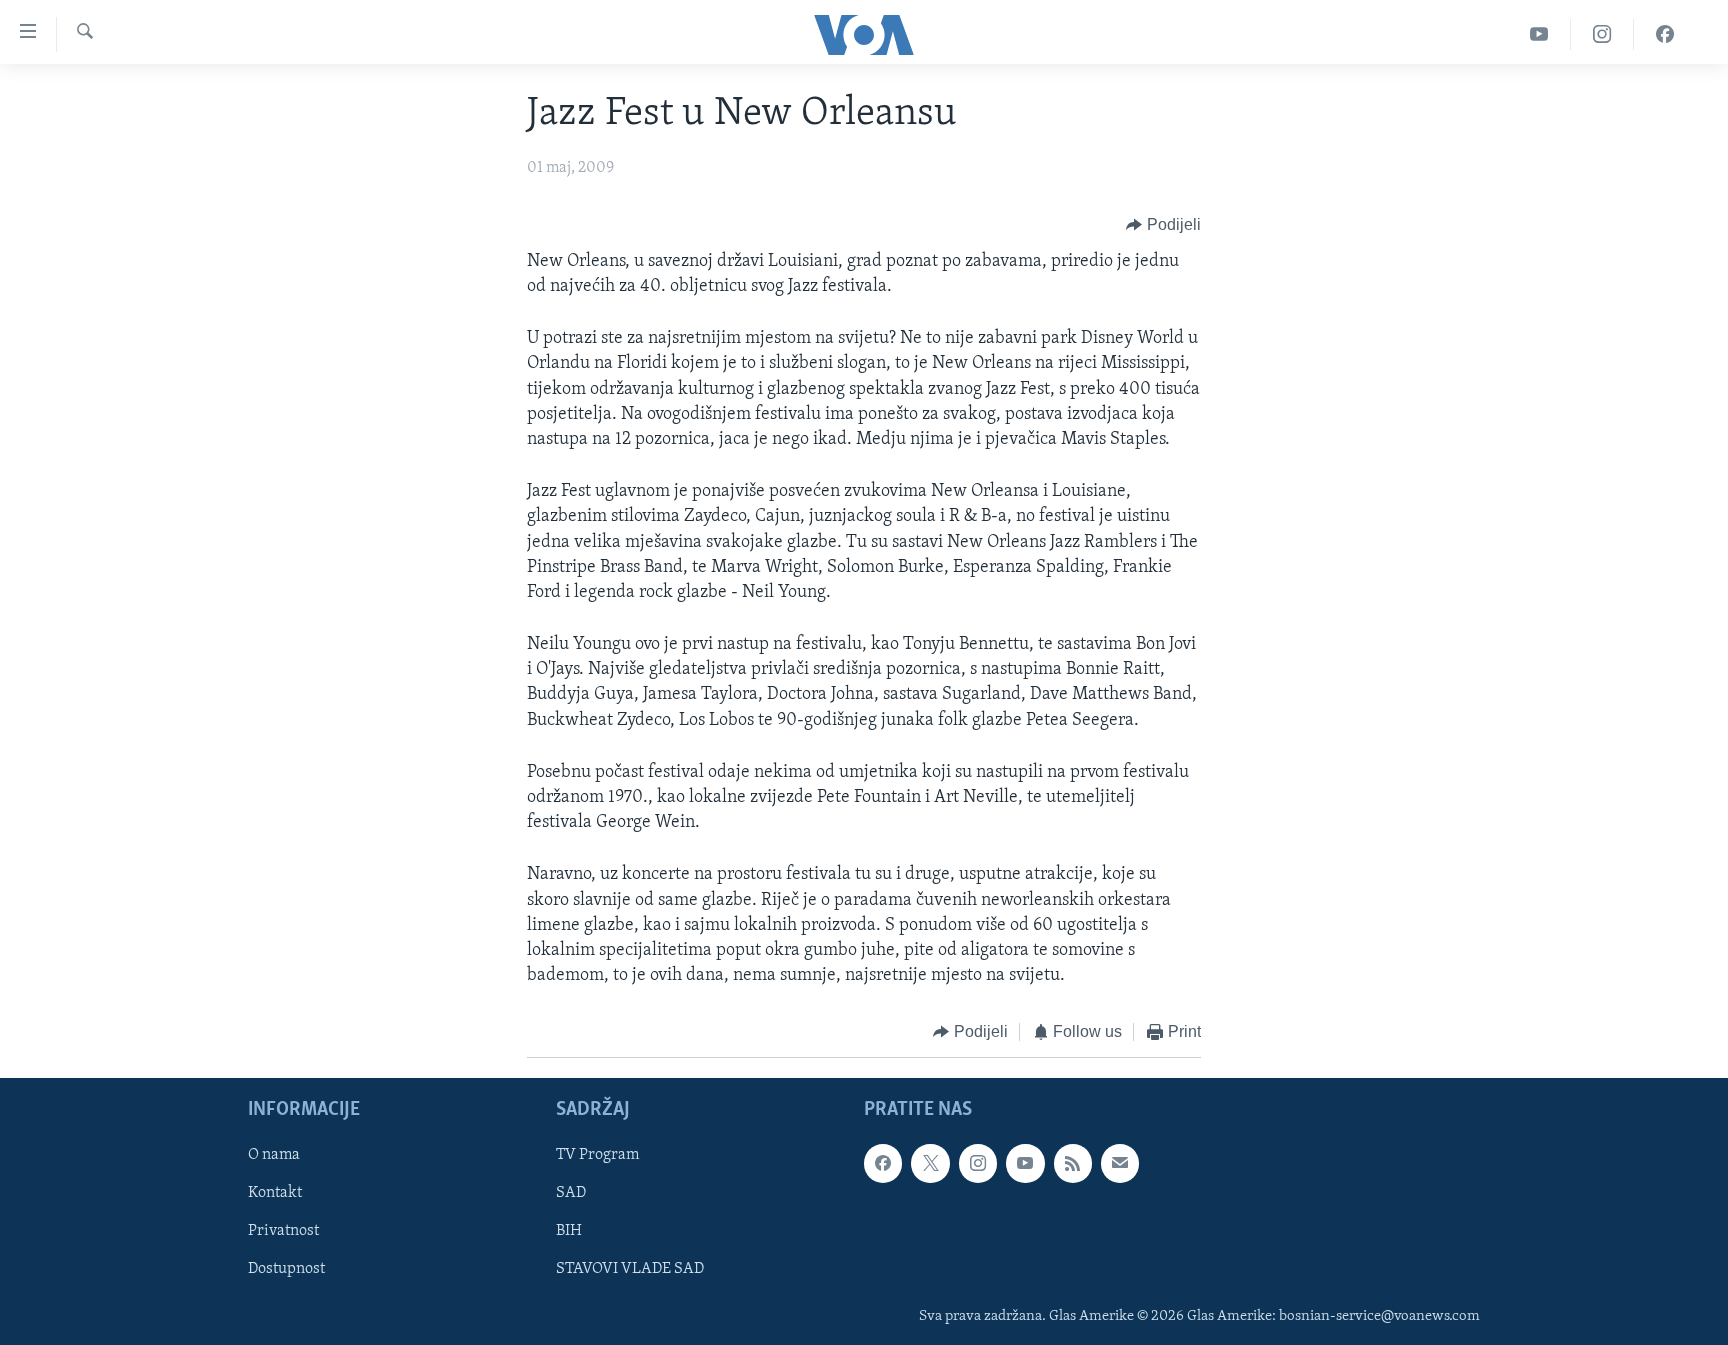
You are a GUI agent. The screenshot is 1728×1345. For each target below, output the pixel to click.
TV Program (597, 1155)
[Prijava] (1120, 1163)
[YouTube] (1539, 34)
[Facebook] (1665, 34)
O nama (274, 1155)
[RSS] (1073, 1163)
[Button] (1163, 225)
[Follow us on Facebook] (883, 1163)
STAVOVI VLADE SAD (630, 1269)
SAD (571, 1193)
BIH (569, 1231)
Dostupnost (286, 1269)
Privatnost (283, 1231)
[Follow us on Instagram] (978, 1163)
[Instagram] (1602, 34)
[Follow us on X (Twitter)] (930, 1163)
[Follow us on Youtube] (1025, 1163)
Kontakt (275, 1193)
